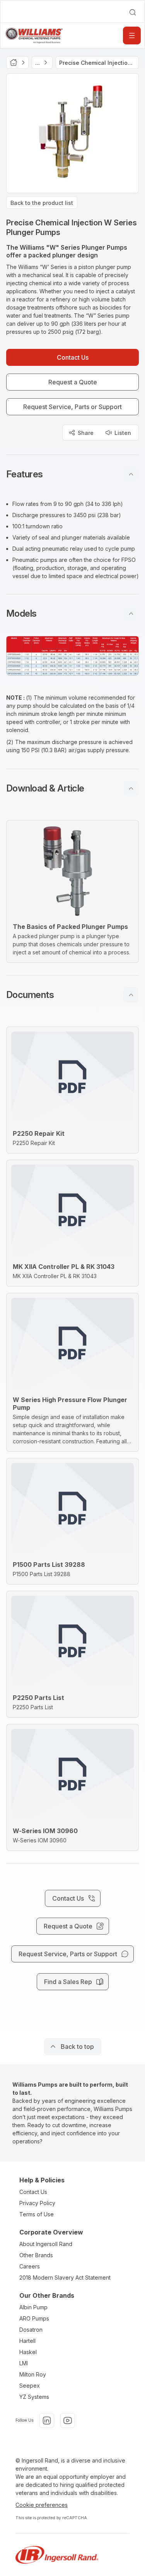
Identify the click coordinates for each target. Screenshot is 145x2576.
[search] (133, 12)
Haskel (28, 2352)
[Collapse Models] (131, 614)
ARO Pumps (34, 2318)
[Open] (132, 36)
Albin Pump (33, 2307)
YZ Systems (34, 2397)
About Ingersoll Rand (46, 2244)
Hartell (27, 2341)
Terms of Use (37, 2214)
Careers (30, 2266)
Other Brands (36, 2255)
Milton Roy (33, 2374)
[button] (72, 474)
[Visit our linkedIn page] (47, 2420)
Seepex (30, 2386)
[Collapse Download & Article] (131, 788)
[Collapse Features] (131, 474)
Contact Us (33, 2192)
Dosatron (31, 2330)
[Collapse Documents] (131, 995)
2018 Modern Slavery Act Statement (65, 2277)
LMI (24, 2363)
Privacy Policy (37, 2203)
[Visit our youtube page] (68, 2420)
